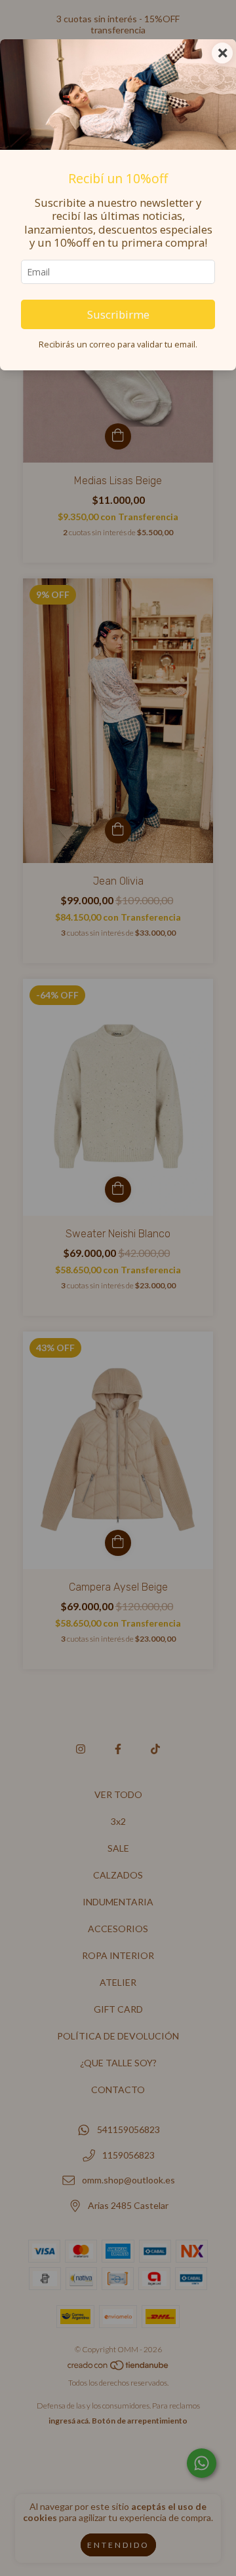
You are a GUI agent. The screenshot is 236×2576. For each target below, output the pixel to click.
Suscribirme (118, 314)
